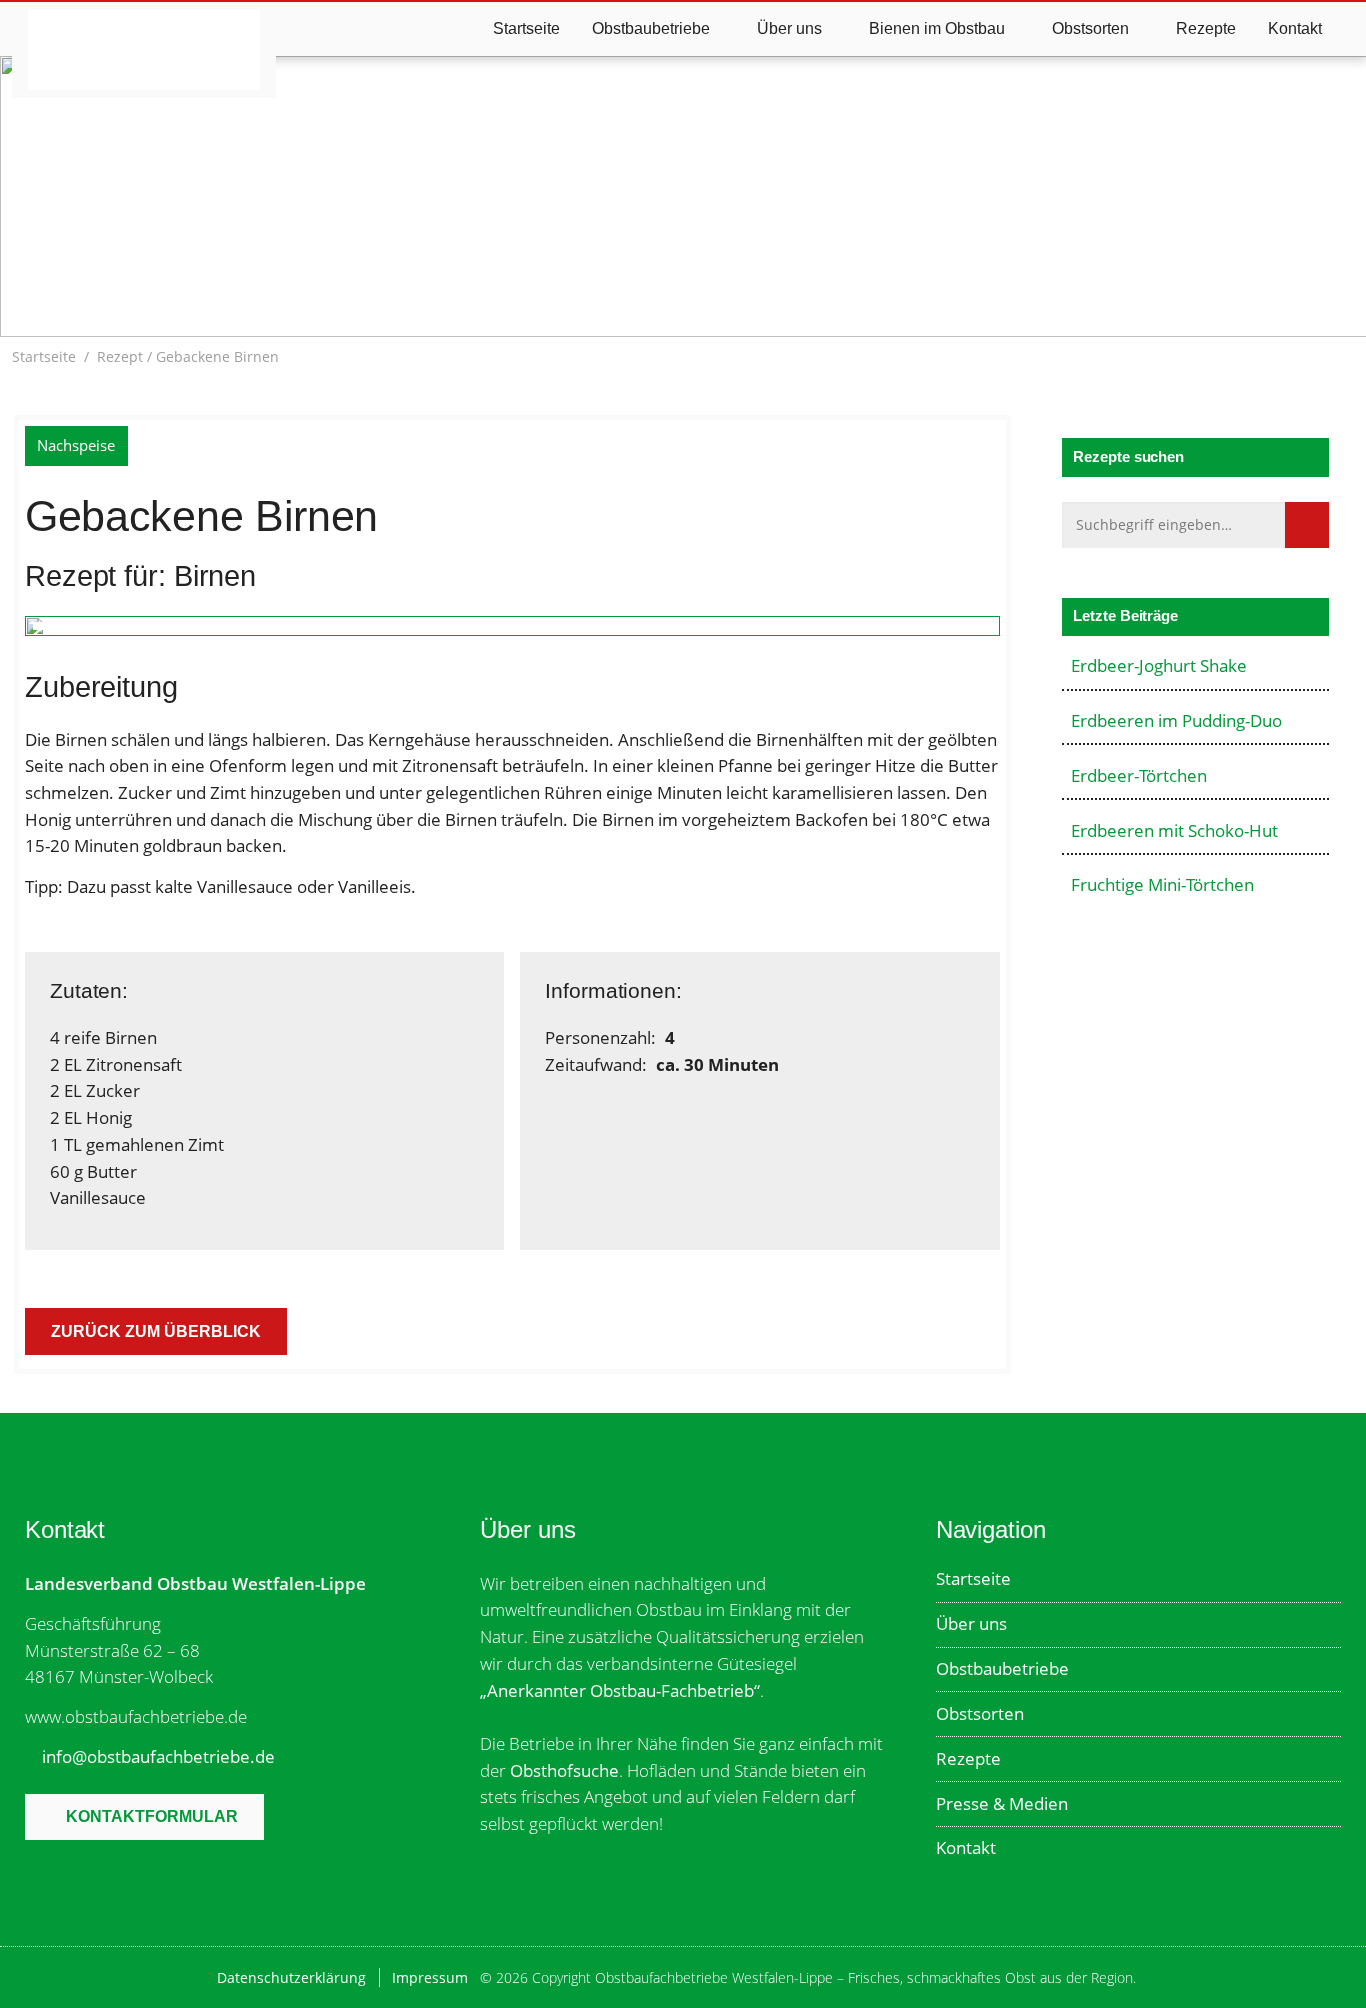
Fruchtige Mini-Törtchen (1162, 884)
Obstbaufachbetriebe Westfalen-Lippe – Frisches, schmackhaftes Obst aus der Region (143, 50)
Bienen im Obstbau (937, 28)
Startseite (526, 28)
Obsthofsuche (564, 1770)
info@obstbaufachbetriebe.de (158, 1756)
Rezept (120, 356)
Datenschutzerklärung (291, 1977)
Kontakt (1295, 28)
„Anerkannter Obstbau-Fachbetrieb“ (620, 1690)
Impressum (430, 1977)
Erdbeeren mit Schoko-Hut (1174, 830)
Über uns (971, 1623)
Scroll (689, 279)
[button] (1343, 357)
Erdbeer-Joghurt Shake (1159, 665)
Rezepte (1206, 28)
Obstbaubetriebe (1002, 1668)
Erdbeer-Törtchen (1139, 775)
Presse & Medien (1002, 1803)
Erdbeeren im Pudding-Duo (1176, 720)
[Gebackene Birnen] (512, 630)
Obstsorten (980, 1713)
